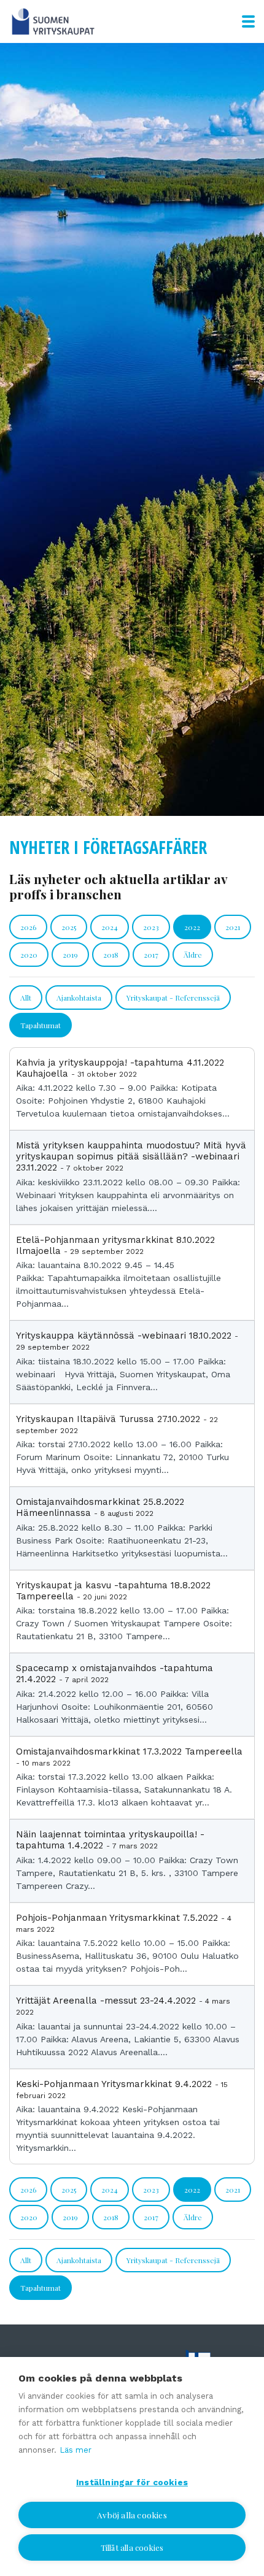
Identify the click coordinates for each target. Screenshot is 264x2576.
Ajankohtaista (79, 998)
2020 (29, 955)
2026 (28, 927)
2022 (192, 927)
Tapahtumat (41, 1025)
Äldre (193, 955)
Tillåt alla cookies (132, 2547)
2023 (151, 927)
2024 (110, 927)
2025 (69, 927)
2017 (151, 955)
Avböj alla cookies (132, 2515)
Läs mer (76, 2450)
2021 (233, 927)
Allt (26, 998)
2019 (70, 955)
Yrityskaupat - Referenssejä (173, 998)
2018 (111, 955)
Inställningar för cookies (132, 2482)
